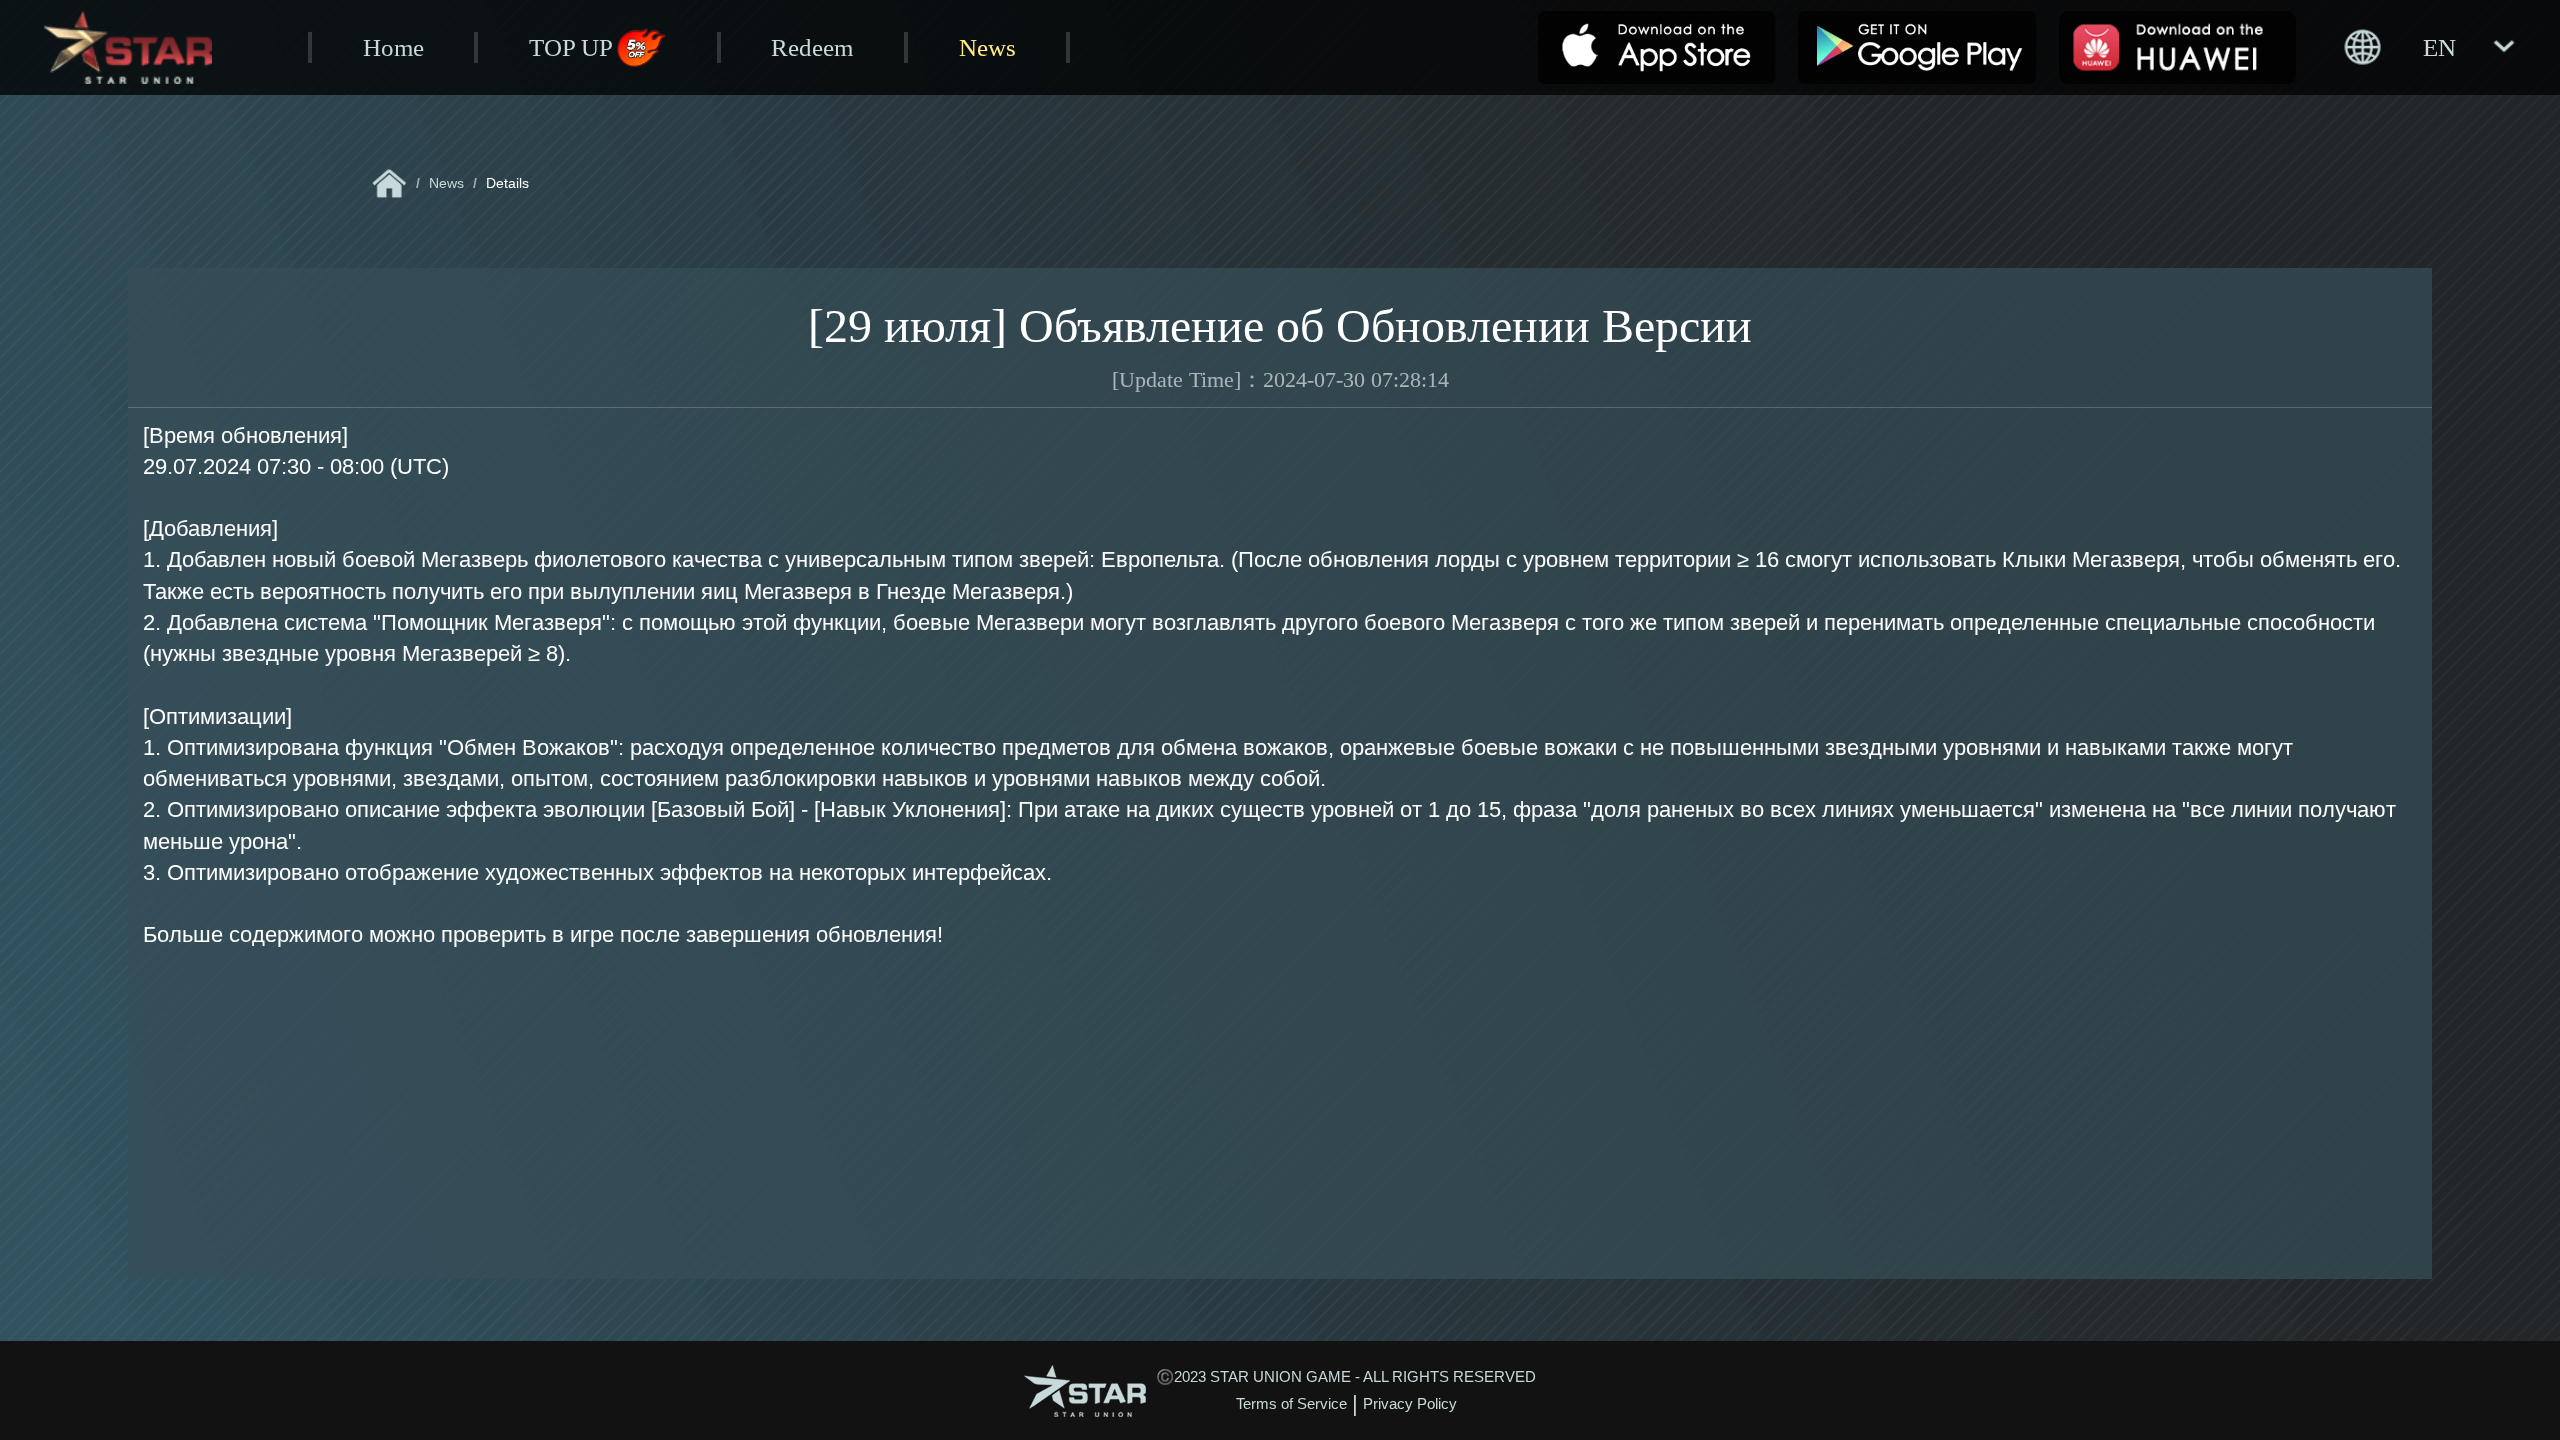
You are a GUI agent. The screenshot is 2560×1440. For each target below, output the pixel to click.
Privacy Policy (1410, 1404)
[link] (389, 183)
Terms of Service (1291, 1404)
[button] (2428, 47)
